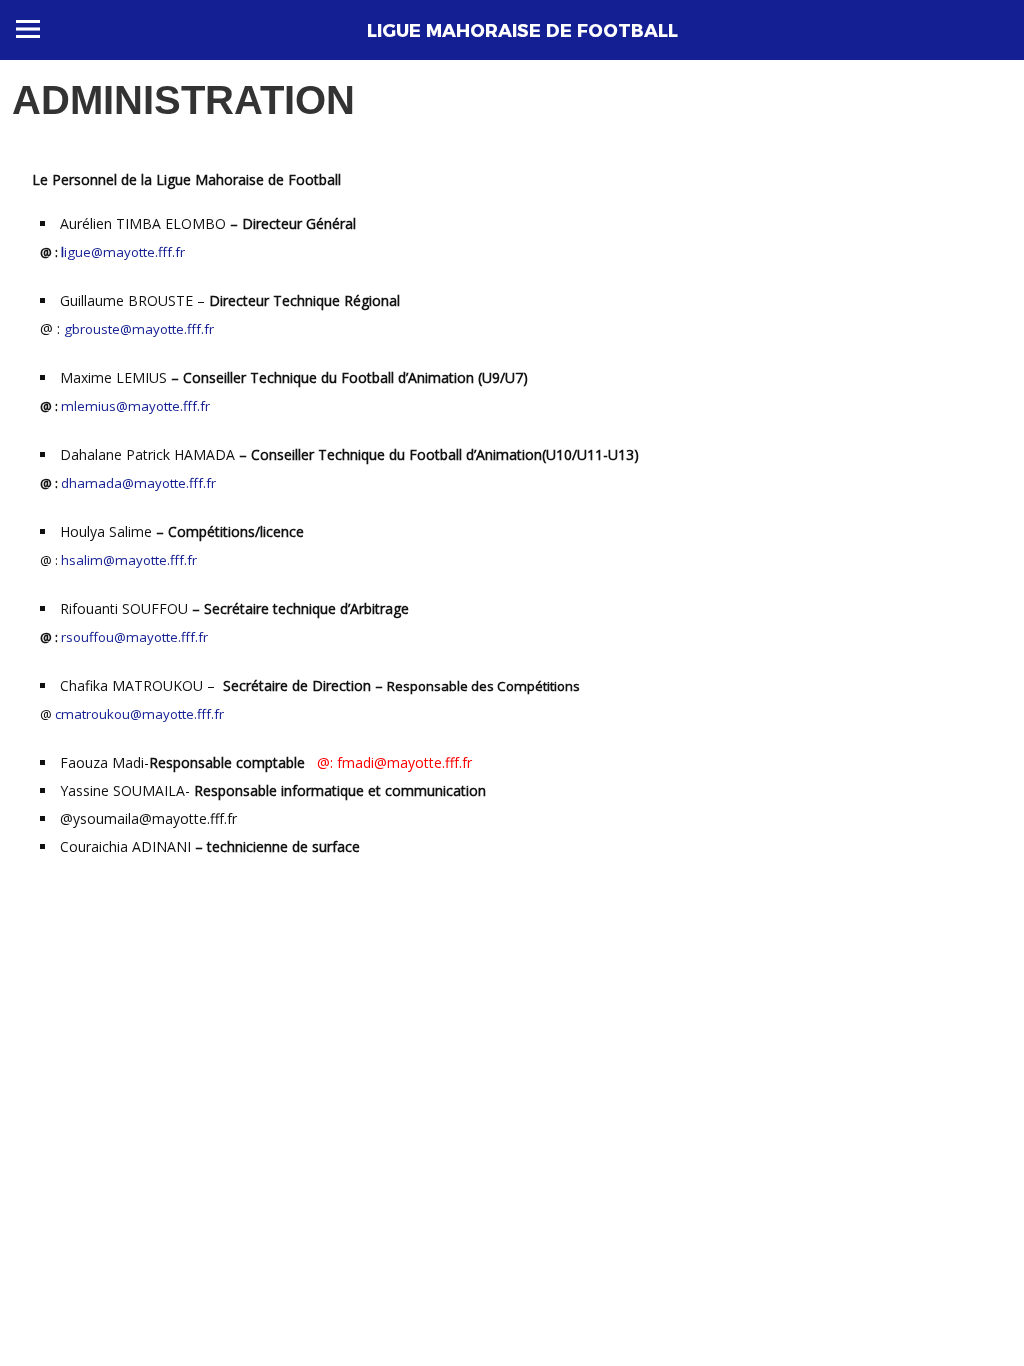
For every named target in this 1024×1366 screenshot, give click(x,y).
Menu (28, 29)
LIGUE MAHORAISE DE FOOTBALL (522, 31)
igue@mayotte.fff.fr (123, 252)
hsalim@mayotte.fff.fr (129, 560)
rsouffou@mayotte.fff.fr (134, 637)
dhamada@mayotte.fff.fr (138, 483)
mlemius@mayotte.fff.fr (135, 406)
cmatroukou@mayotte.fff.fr (139, 714)
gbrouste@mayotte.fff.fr (139, 329)
